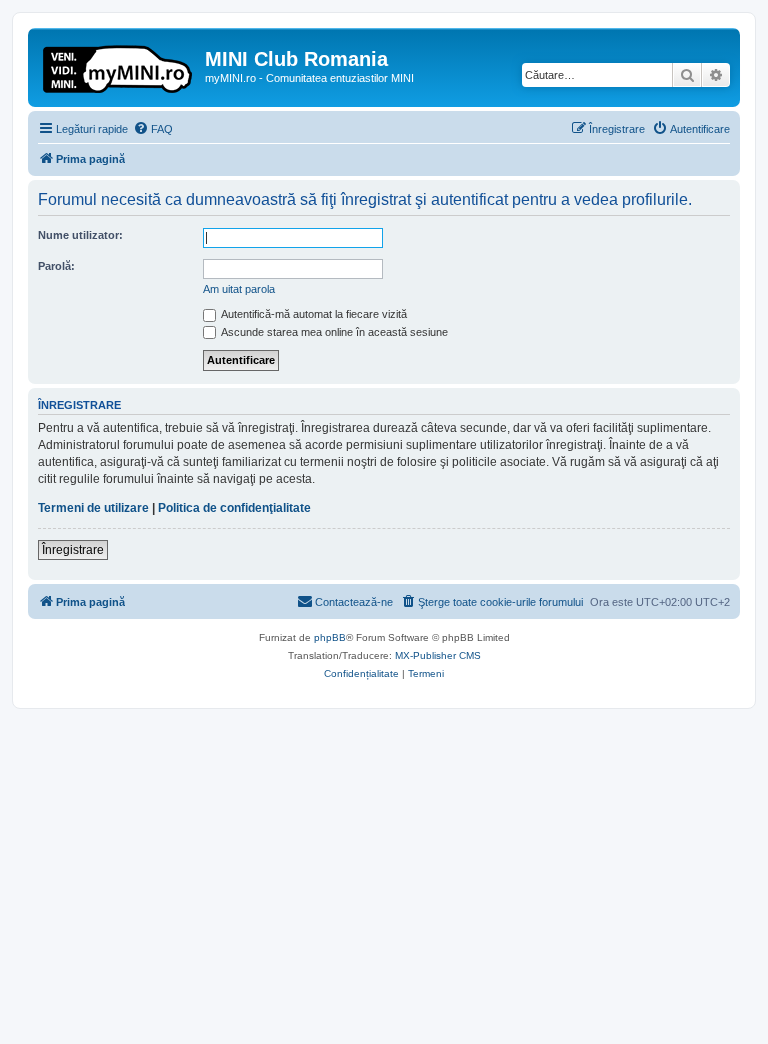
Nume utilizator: (80, 235)
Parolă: (56, 266)
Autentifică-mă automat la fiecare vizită (313, 314)
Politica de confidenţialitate (234, 508)
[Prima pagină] (119, 65)
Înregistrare (73, 550)
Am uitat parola (239, 289)
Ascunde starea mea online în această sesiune (333, 332)
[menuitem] (153, 129)
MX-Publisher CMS (438, 655)
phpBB (330, 637)
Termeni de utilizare (93, 508)
